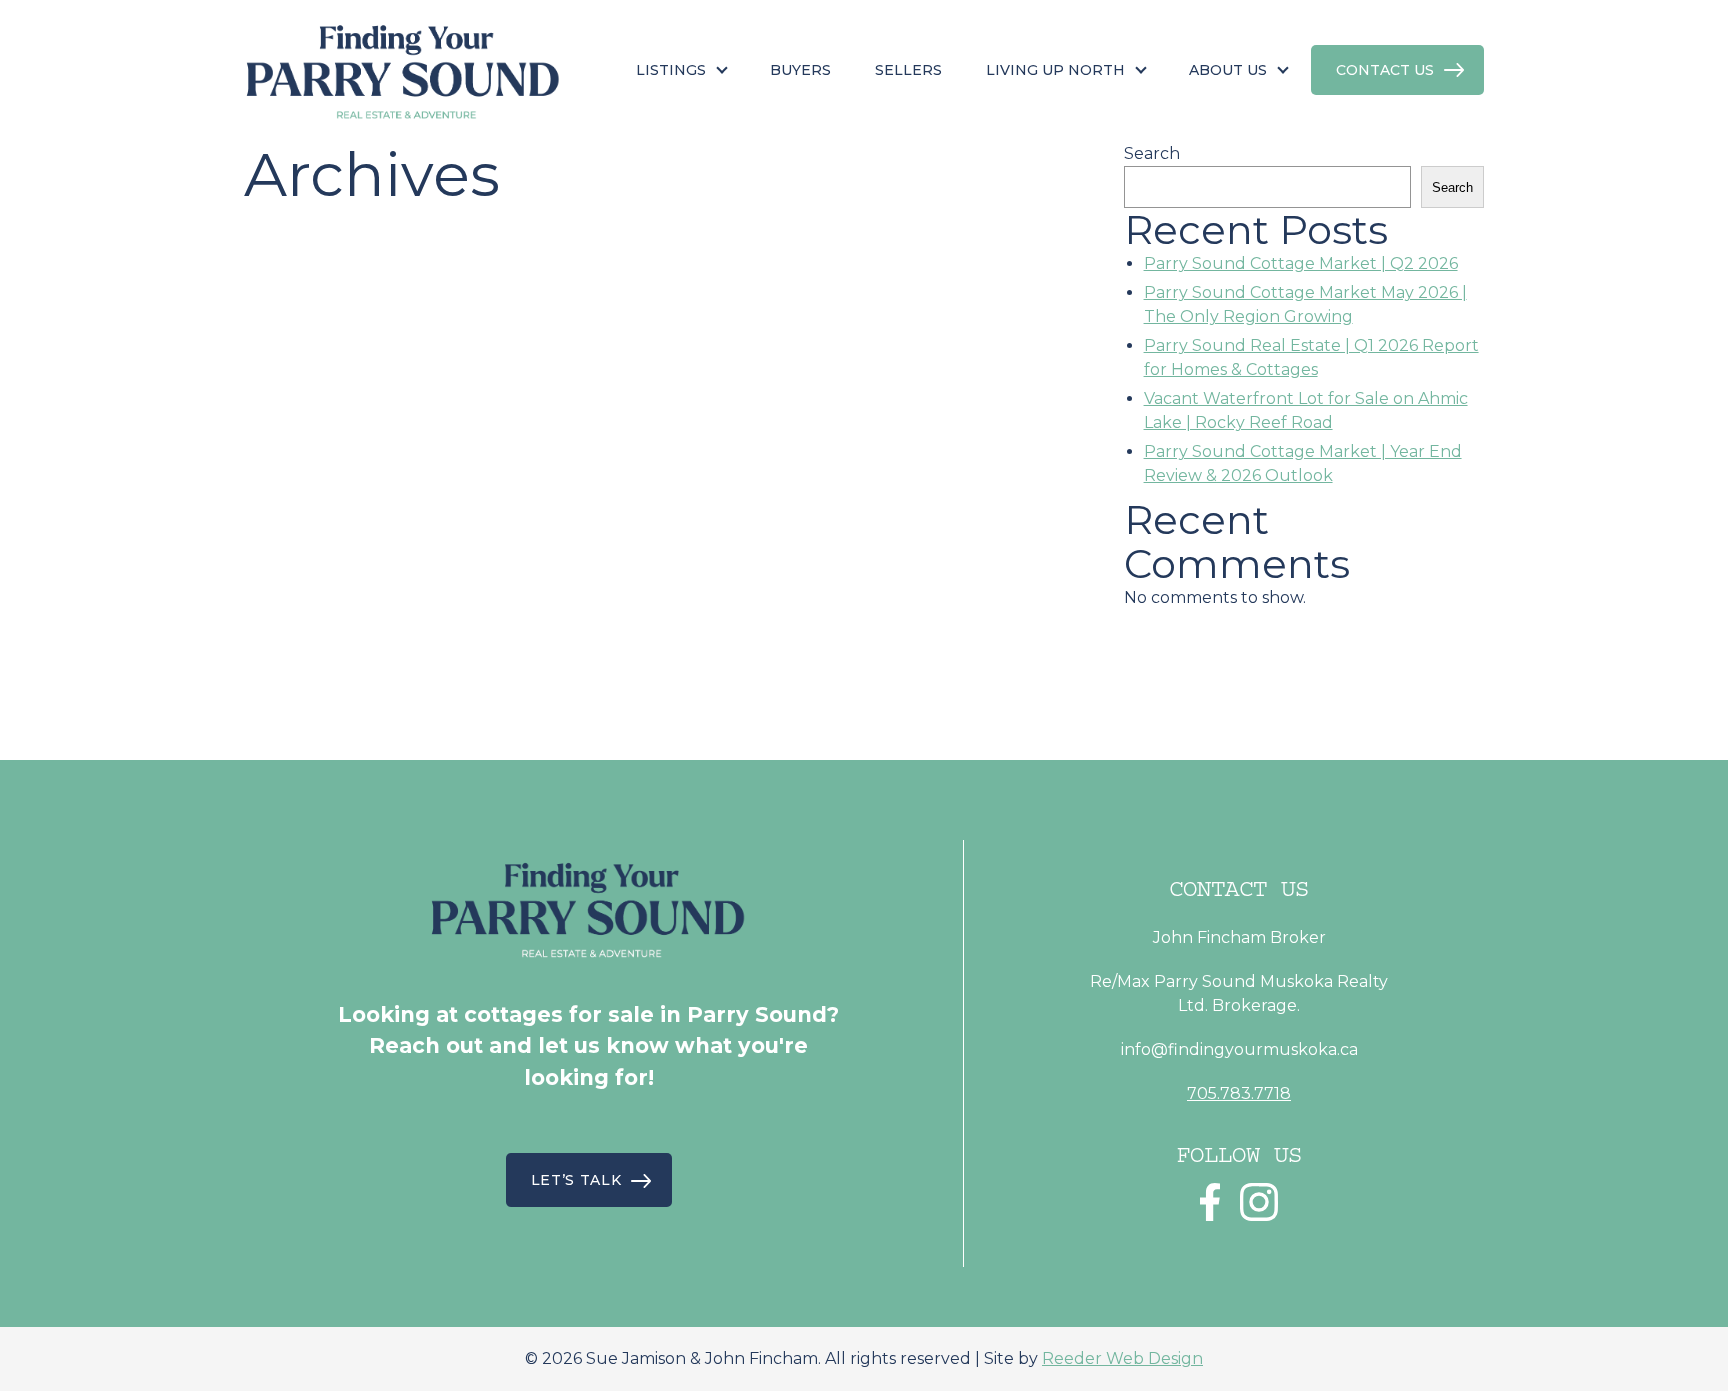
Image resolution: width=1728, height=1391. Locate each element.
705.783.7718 (1239, 1093)
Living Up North (1055, 70)
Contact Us (1385, 70)
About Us (1228, 70)
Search (1152, 153)
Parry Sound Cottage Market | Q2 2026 (1301, 263)
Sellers (908, 70)
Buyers (800, 70)
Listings (671, 70)
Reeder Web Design (1122, 1358)
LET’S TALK (576, 1180)
